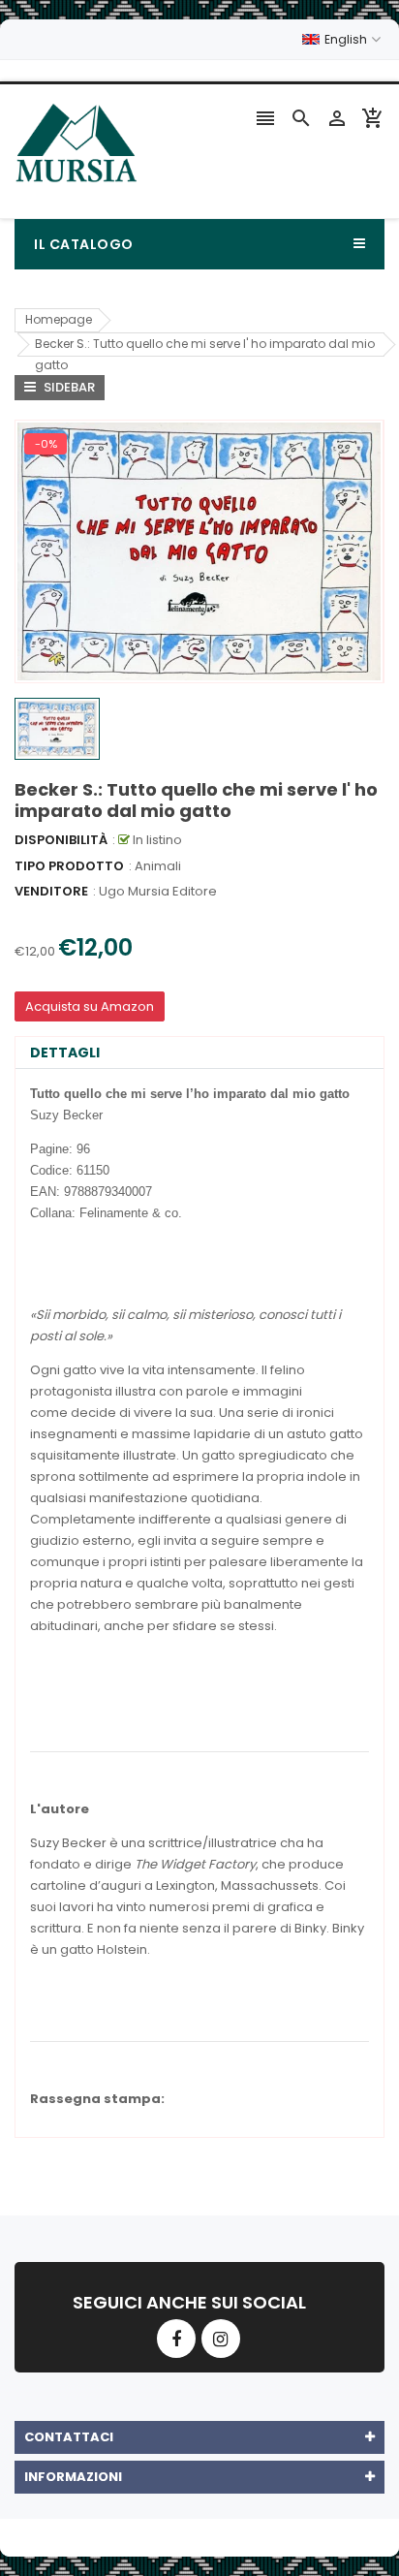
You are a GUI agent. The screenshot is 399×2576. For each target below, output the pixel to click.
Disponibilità (61, 840)
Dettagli (65, 1052)
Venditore (51, 891)
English (347, 39)
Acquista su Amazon (90, 1006)
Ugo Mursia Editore (158, 891)
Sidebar (68, 387)
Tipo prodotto (69, 866)
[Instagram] (221, 2339)
